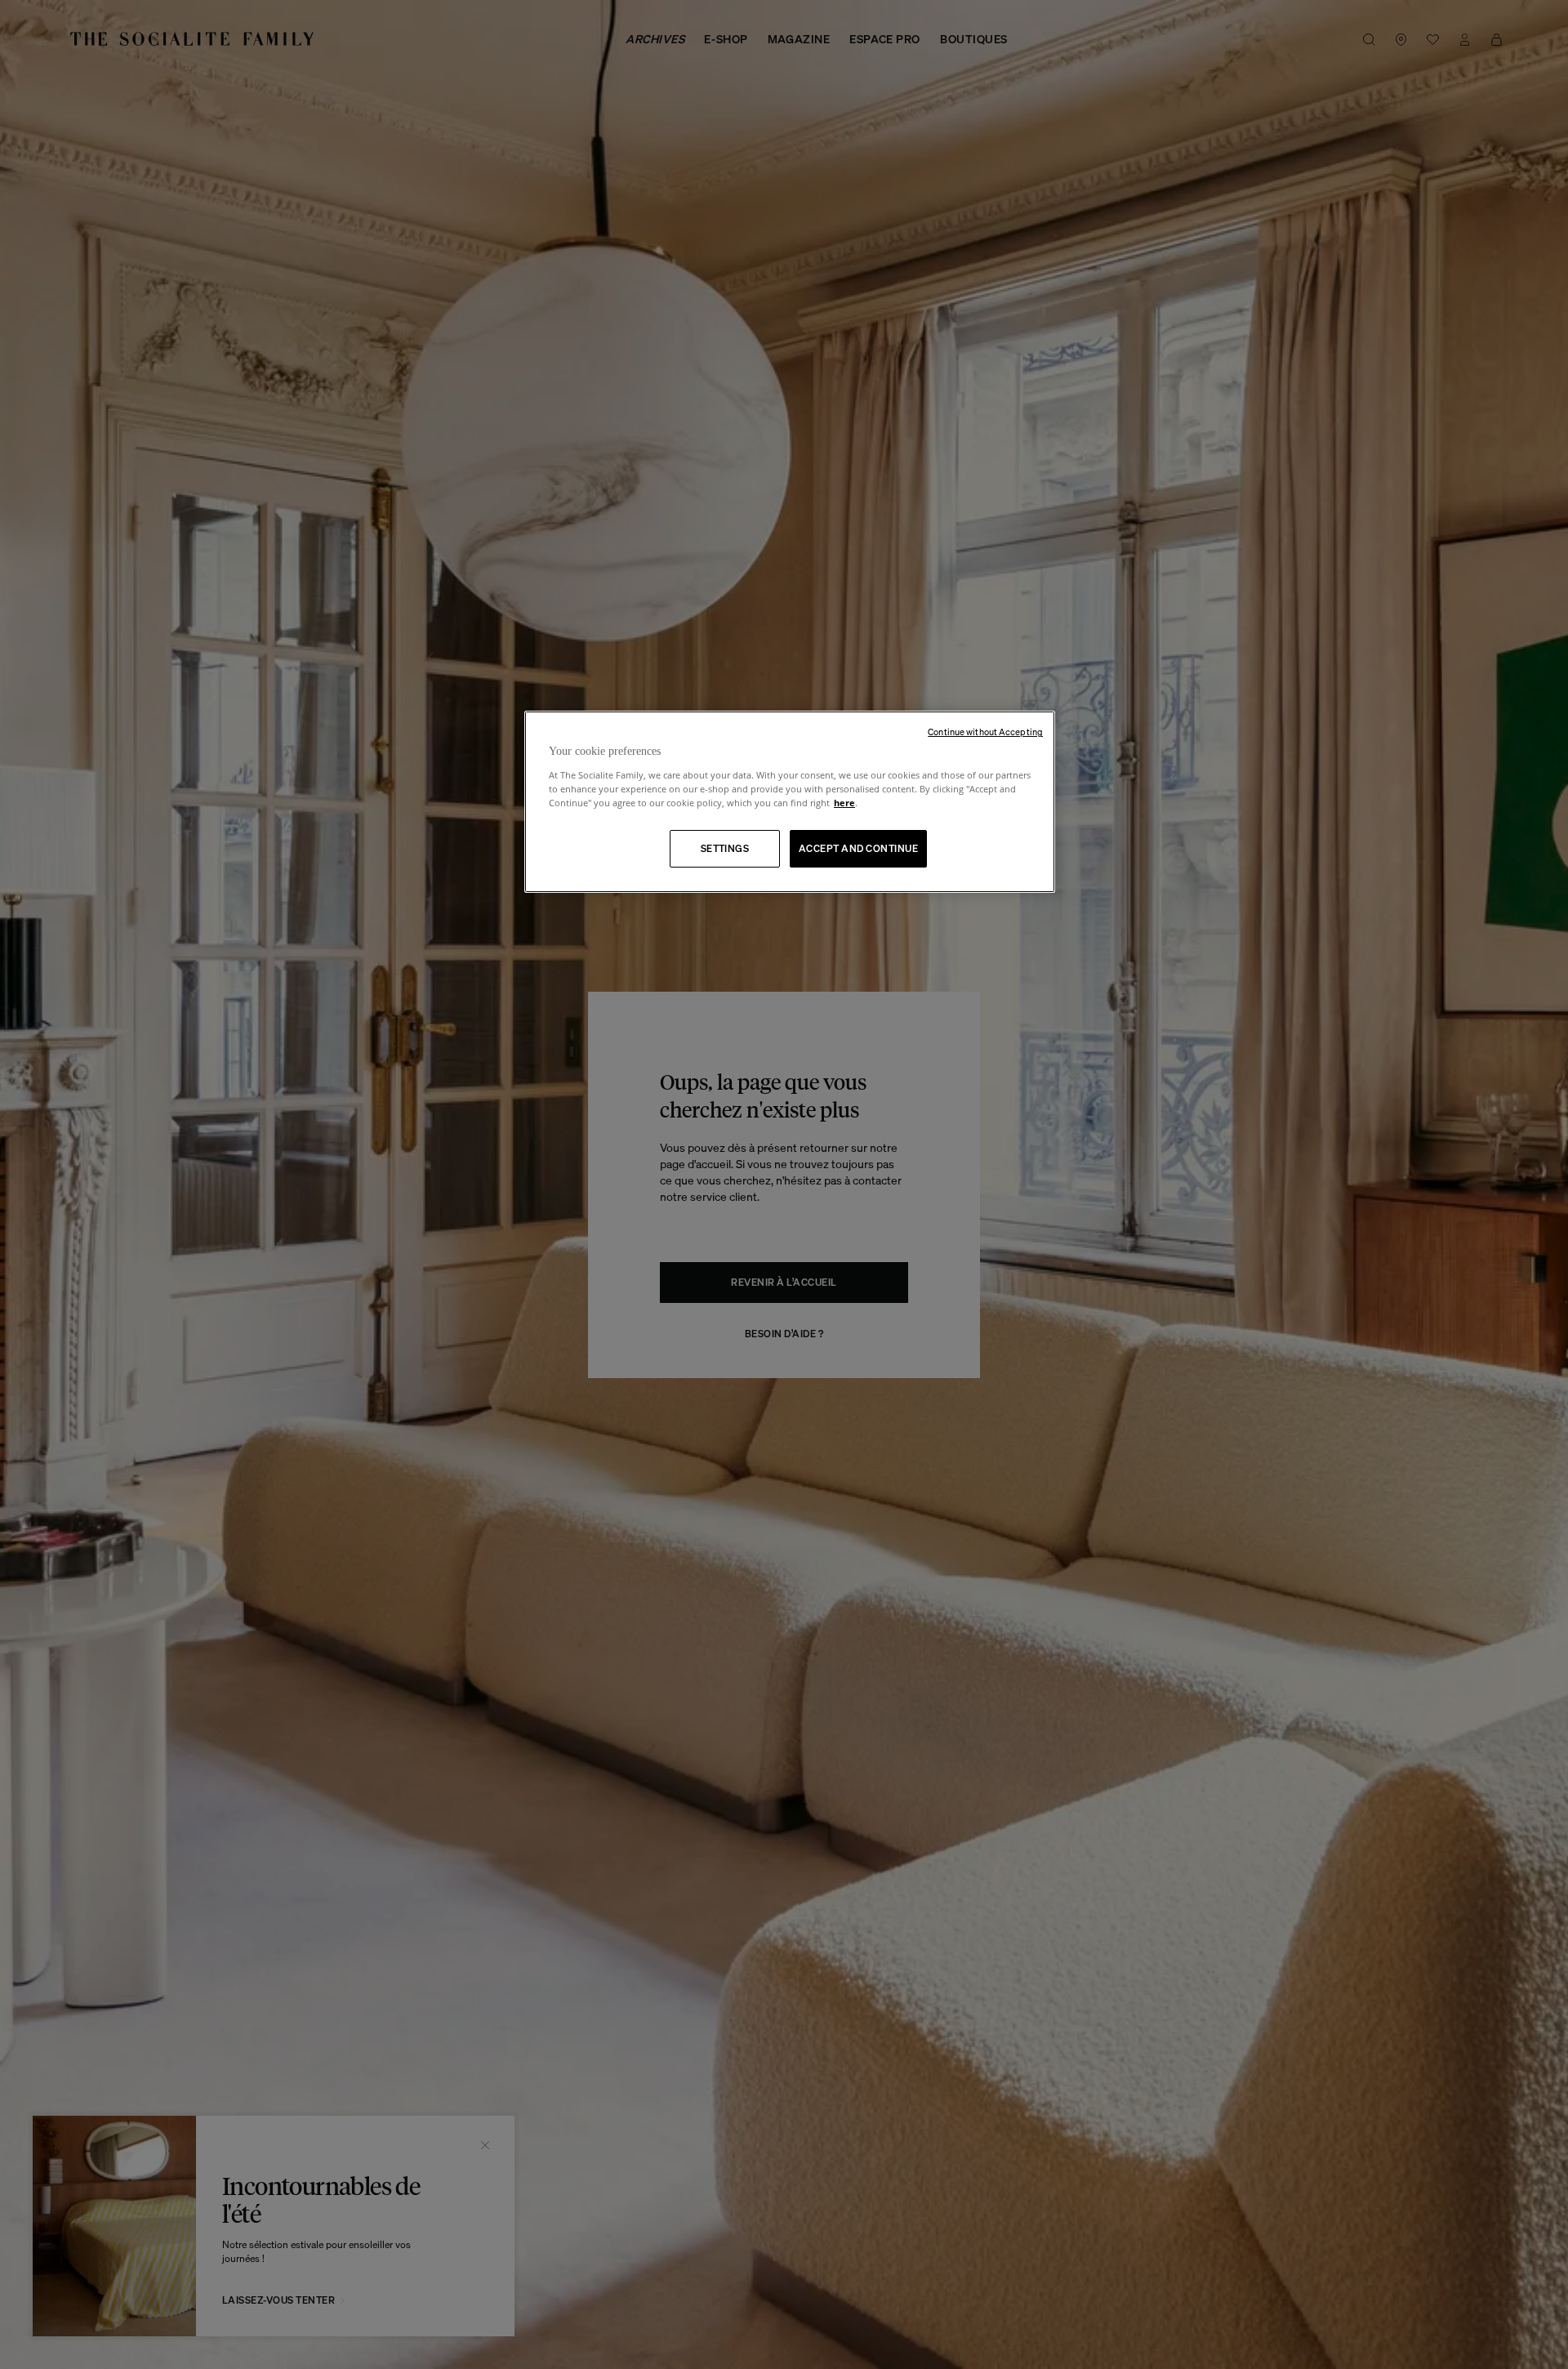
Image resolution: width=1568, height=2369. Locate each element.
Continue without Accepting (985, 732)
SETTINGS (725, 848)
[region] (790, 802)
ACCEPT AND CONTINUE (858, 848)
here (844, 803)
